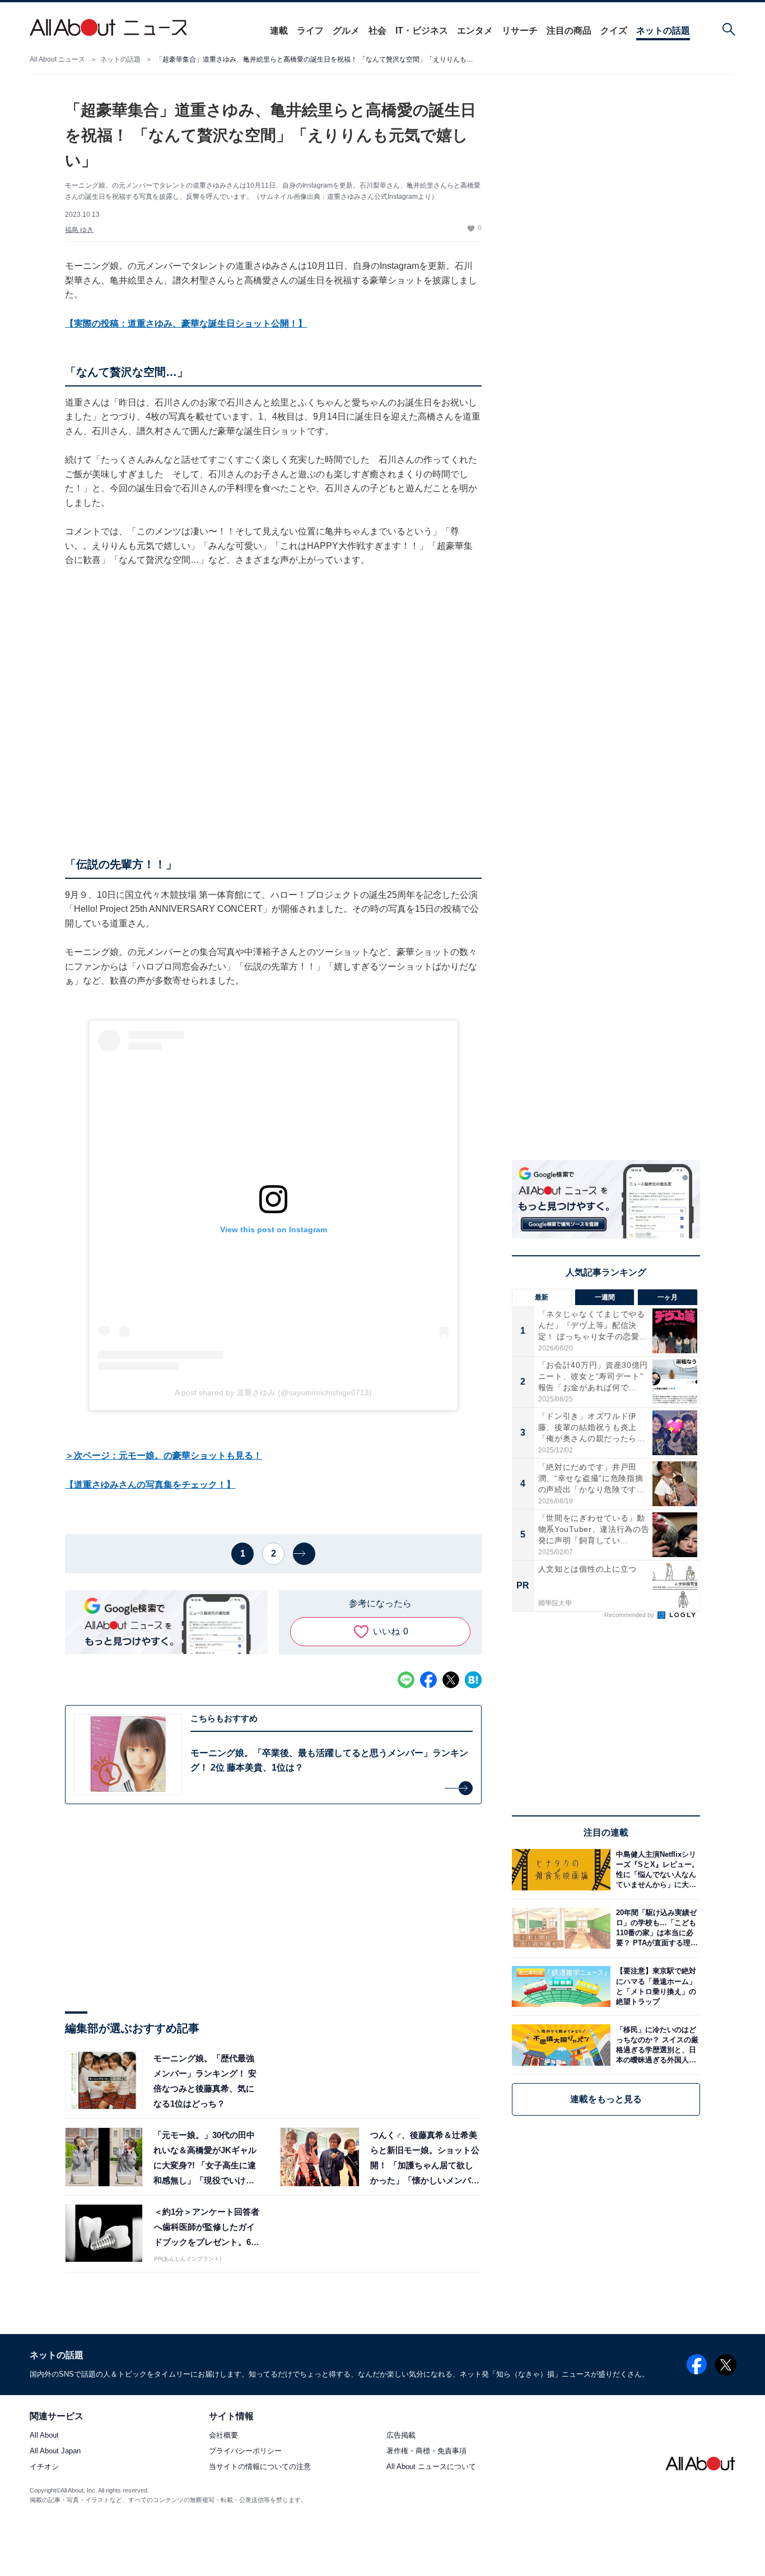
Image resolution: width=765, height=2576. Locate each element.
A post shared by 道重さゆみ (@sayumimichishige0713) (273, 1392)
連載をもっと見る (606, 2099)
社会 (377, 31)
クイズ (614, 31)
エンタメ (475, 31)
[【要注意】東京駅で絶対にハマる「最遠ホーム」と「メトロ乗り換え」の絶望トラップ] (655, 1986)
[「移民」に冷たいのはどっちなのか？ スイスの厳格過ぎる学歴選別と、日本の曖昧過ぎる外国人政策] (655, 2045)
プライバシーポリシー (245, 2451)
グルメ (346, 31)
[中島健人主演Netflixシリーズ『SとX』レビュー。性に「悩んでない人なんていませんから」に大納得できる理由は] (655, 1869)
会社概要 (223, 2436)
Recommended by (630, 1615)
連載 (279, 31)
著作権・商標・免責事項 (426, 2451)
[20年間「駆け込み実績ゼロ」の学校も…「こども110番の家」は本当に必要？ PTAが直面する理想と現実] (655, 1928)
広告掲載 (401, 2436)
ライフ (310, 31)
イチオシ (44, 2467)
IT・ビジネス (422, 31)
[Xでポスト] (451, 1680)
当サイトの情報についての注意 (260, 2467)
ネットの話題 (663, 31)
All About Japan (55, 2451)
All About (44, 2436)
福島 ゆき (79, 230)
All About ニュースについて (431, 2467)
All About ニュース (57, 59)
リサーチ (520, 31)
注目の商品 (569, 31)
